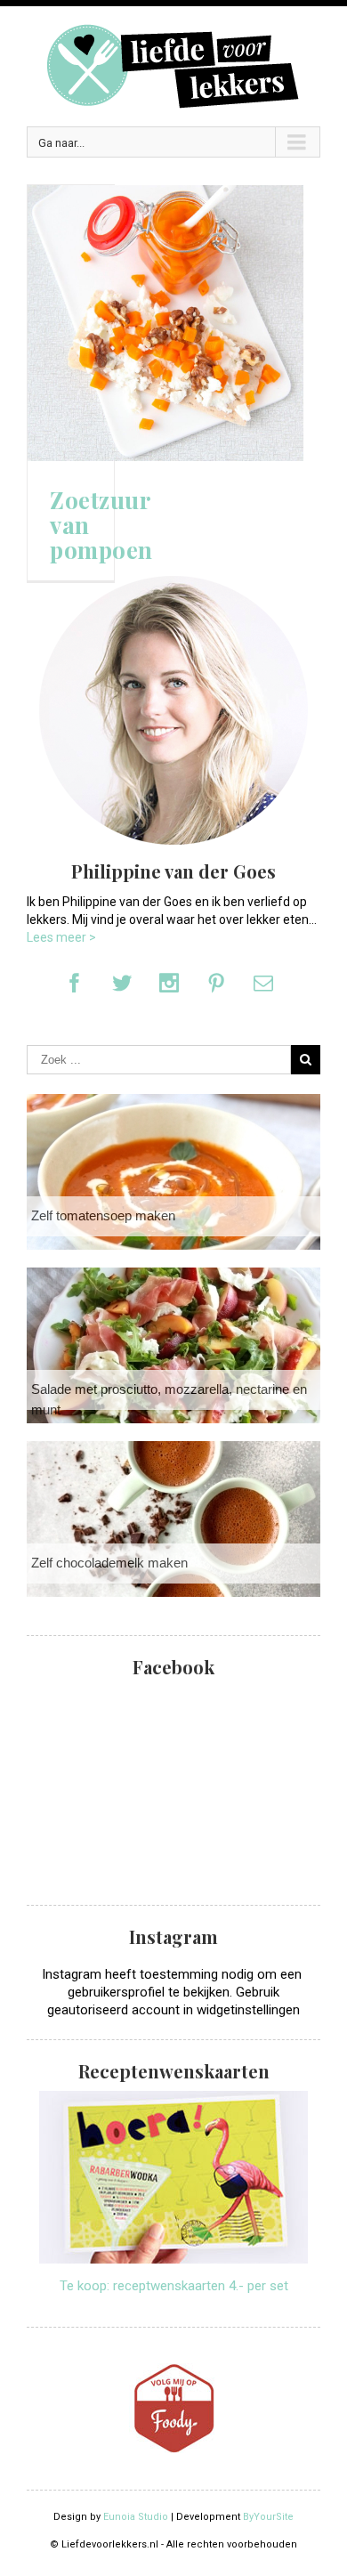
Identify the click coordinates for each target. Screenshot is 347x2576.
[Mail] (263, 983)
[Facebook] (75, 983)
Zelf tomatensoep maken (103, 1215)
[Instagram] (169, 983)
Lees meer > (61, 937)
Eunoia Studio (136, 2517)
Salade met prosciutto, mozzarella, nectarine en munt (169, 1399)
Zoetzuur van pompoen (101, 525)
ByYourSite (268, 2517)
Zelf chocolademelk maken (109, 1563)
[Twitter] (122, 983)
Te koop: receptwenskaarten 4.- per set (174, 2286)
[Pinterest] (216, 983)
